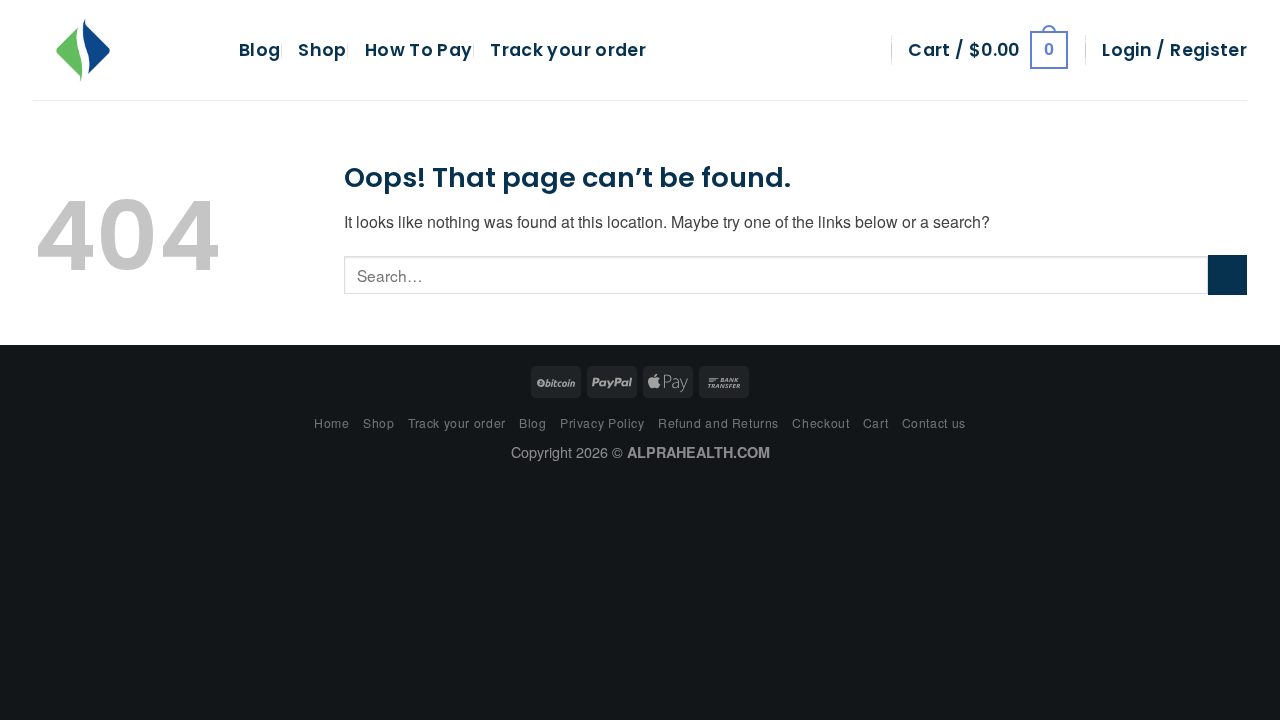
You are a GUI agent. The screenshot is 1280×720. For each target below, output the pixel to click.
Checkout (820, 422)
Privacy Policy (602, 422)
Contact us (934, 422)
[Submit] (1227, 274)
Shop (322, 50)
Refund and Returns (718, 422)
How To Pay (419, 50)
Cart (875, 422)
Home (331, 422)
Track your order (568, 50)
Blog (259, 50)
